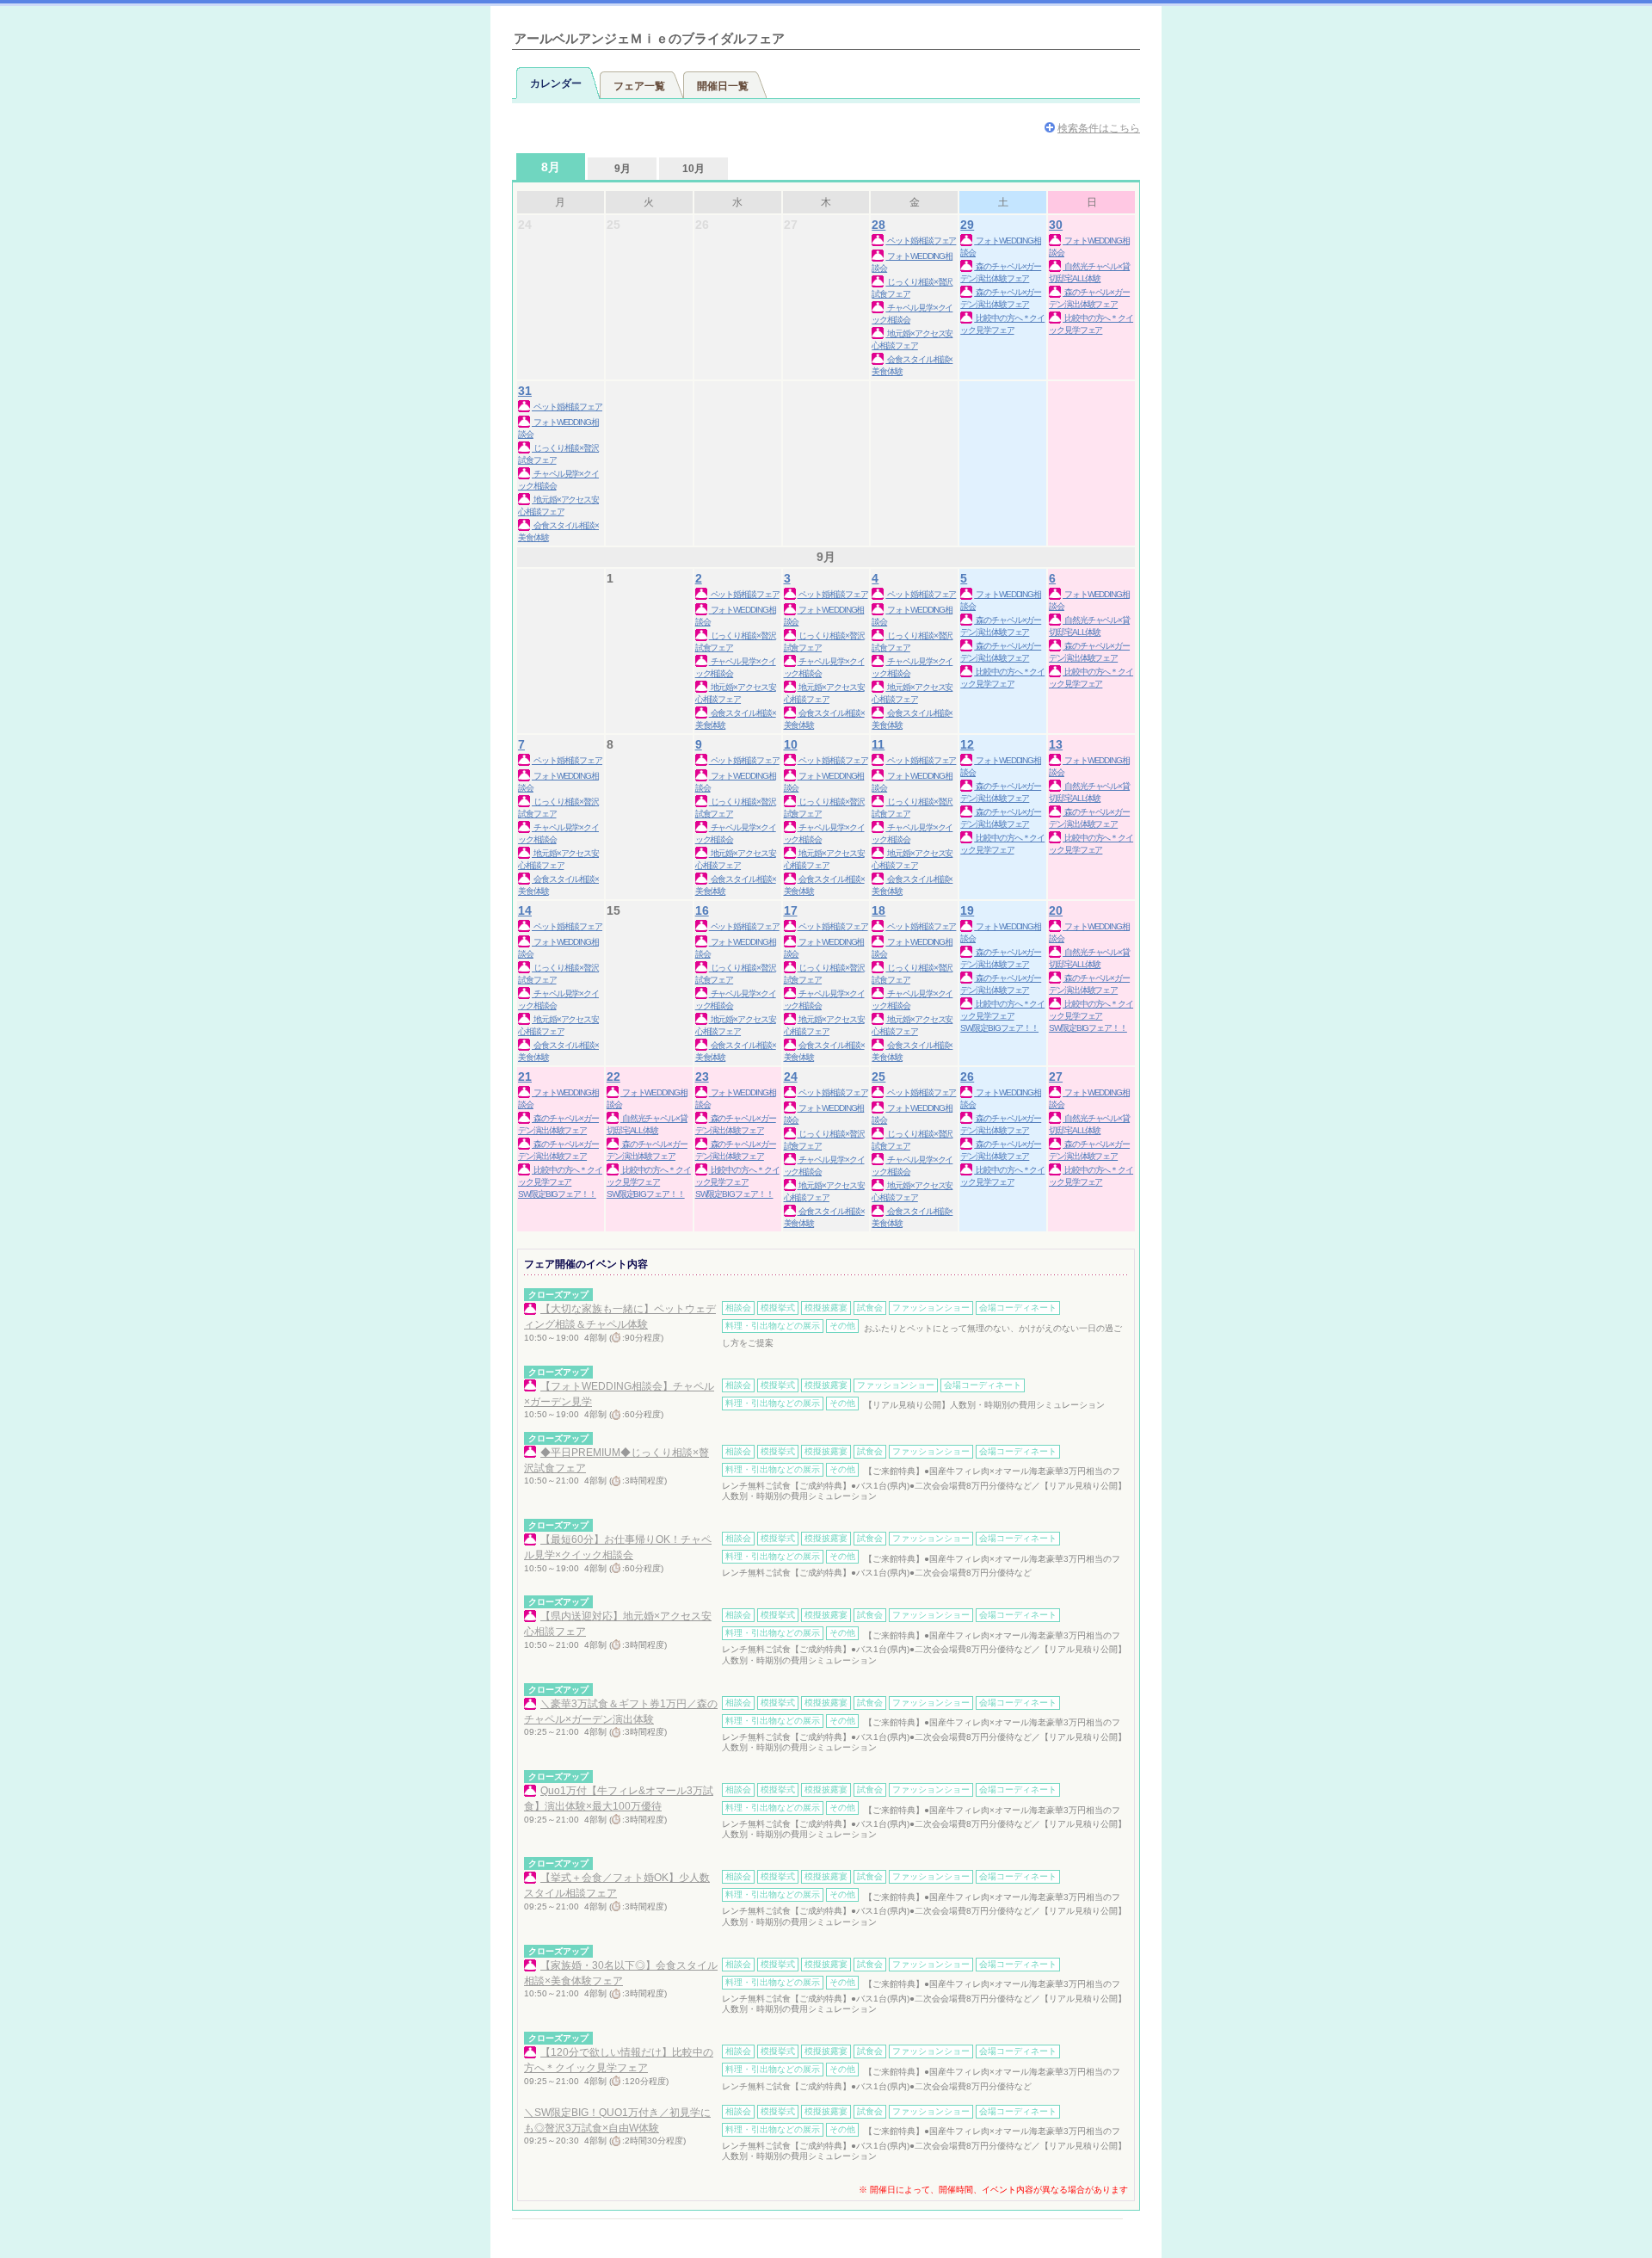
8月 (551, 167)
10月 (693, 169)
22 (613, 1077)
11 (878, 744)
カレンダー (556, 83)
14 (525, 910)
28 (878, 225)
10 (791, 744)
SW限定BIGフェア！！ (999, 1028)
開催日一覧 (723, 86)
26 (967, 1077)
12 (967, 744)
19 (967, 910)
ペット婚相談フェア (921, 241)
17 (791, 910)
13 (1056, 744)
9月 (623, 169)
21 (525, 1077)
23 (702, 1077)
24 (791, 1077)
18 (878, 910)
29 (967, 225)
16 (702, 910)
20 (1056, 910)
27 (1056, 1077)
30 (1056, 225)
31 (525, 391)
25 (878, 1077)
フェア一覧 (639, 86)
